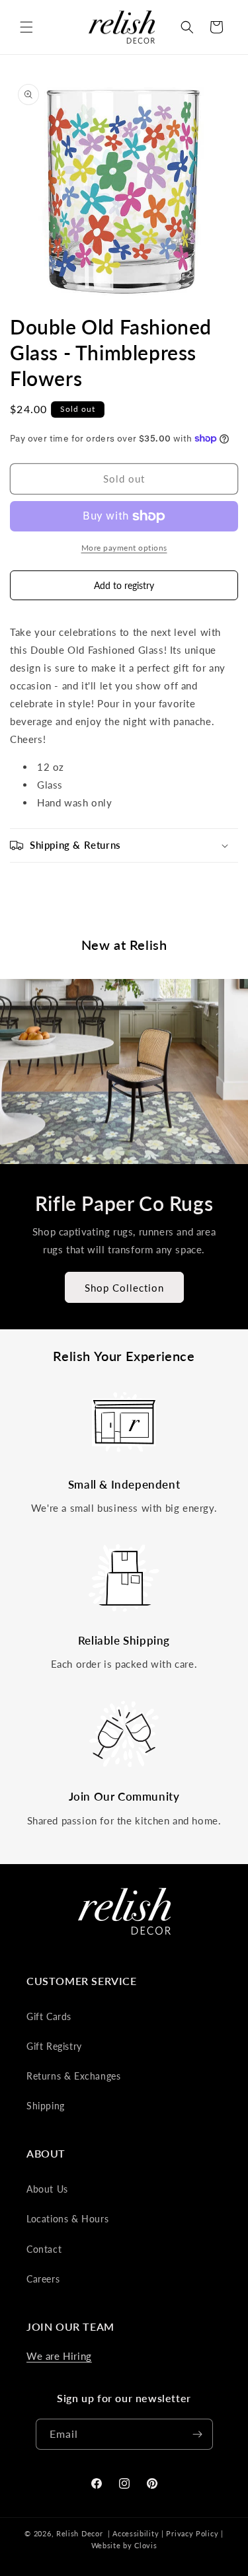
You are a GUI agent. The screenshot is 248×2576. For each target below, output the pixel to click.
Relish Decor (79, 2533)
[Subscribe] (198, 2434)
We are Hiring (59, 2356)
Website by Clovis (124, 2545)
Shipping (46, 2106)
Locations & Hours (67, 2219)
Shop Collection (124, 1287)
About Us (47, 2189)
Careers (43, 2279)
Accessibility (136, 2533)
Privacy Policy (192, 2533)
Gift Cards (49, 2016)
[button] (26, 27)
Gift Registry (54, 2046)
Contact (44, 2249)
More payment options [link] (124, 548)
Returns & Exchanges (73, 2076)
